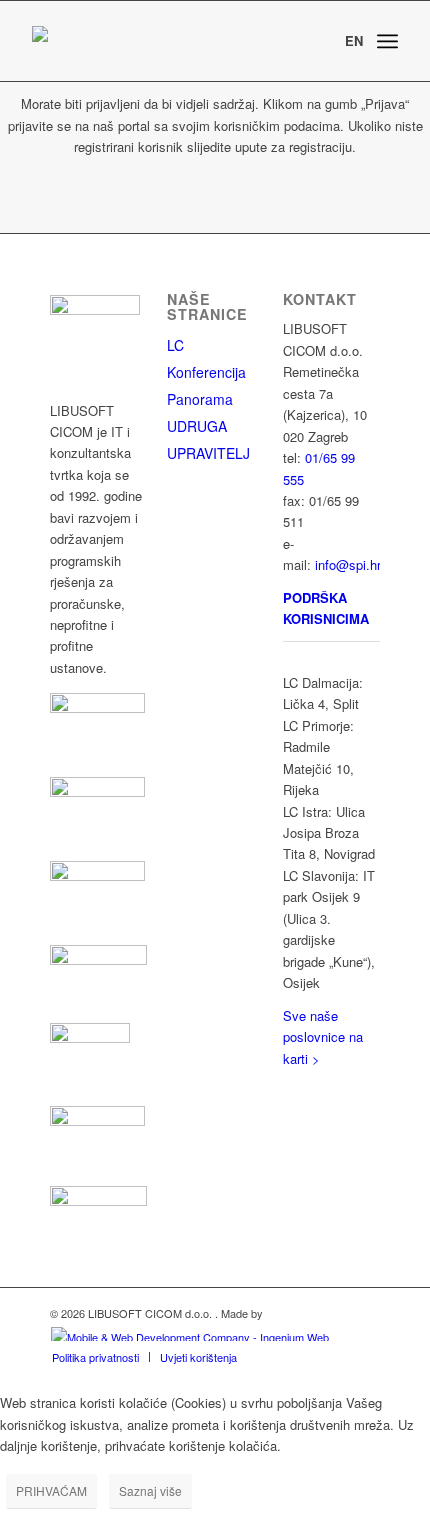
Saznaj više (150, 1490)
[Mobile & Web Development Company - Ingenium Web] (189, 1335)
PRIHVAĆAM (51, 1490)
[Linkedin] (298, 1095)
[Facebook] (332, 1095)
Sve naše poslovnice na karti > (323, 1037)
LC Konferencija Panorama (206, 372)
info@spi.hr (348, 564)
